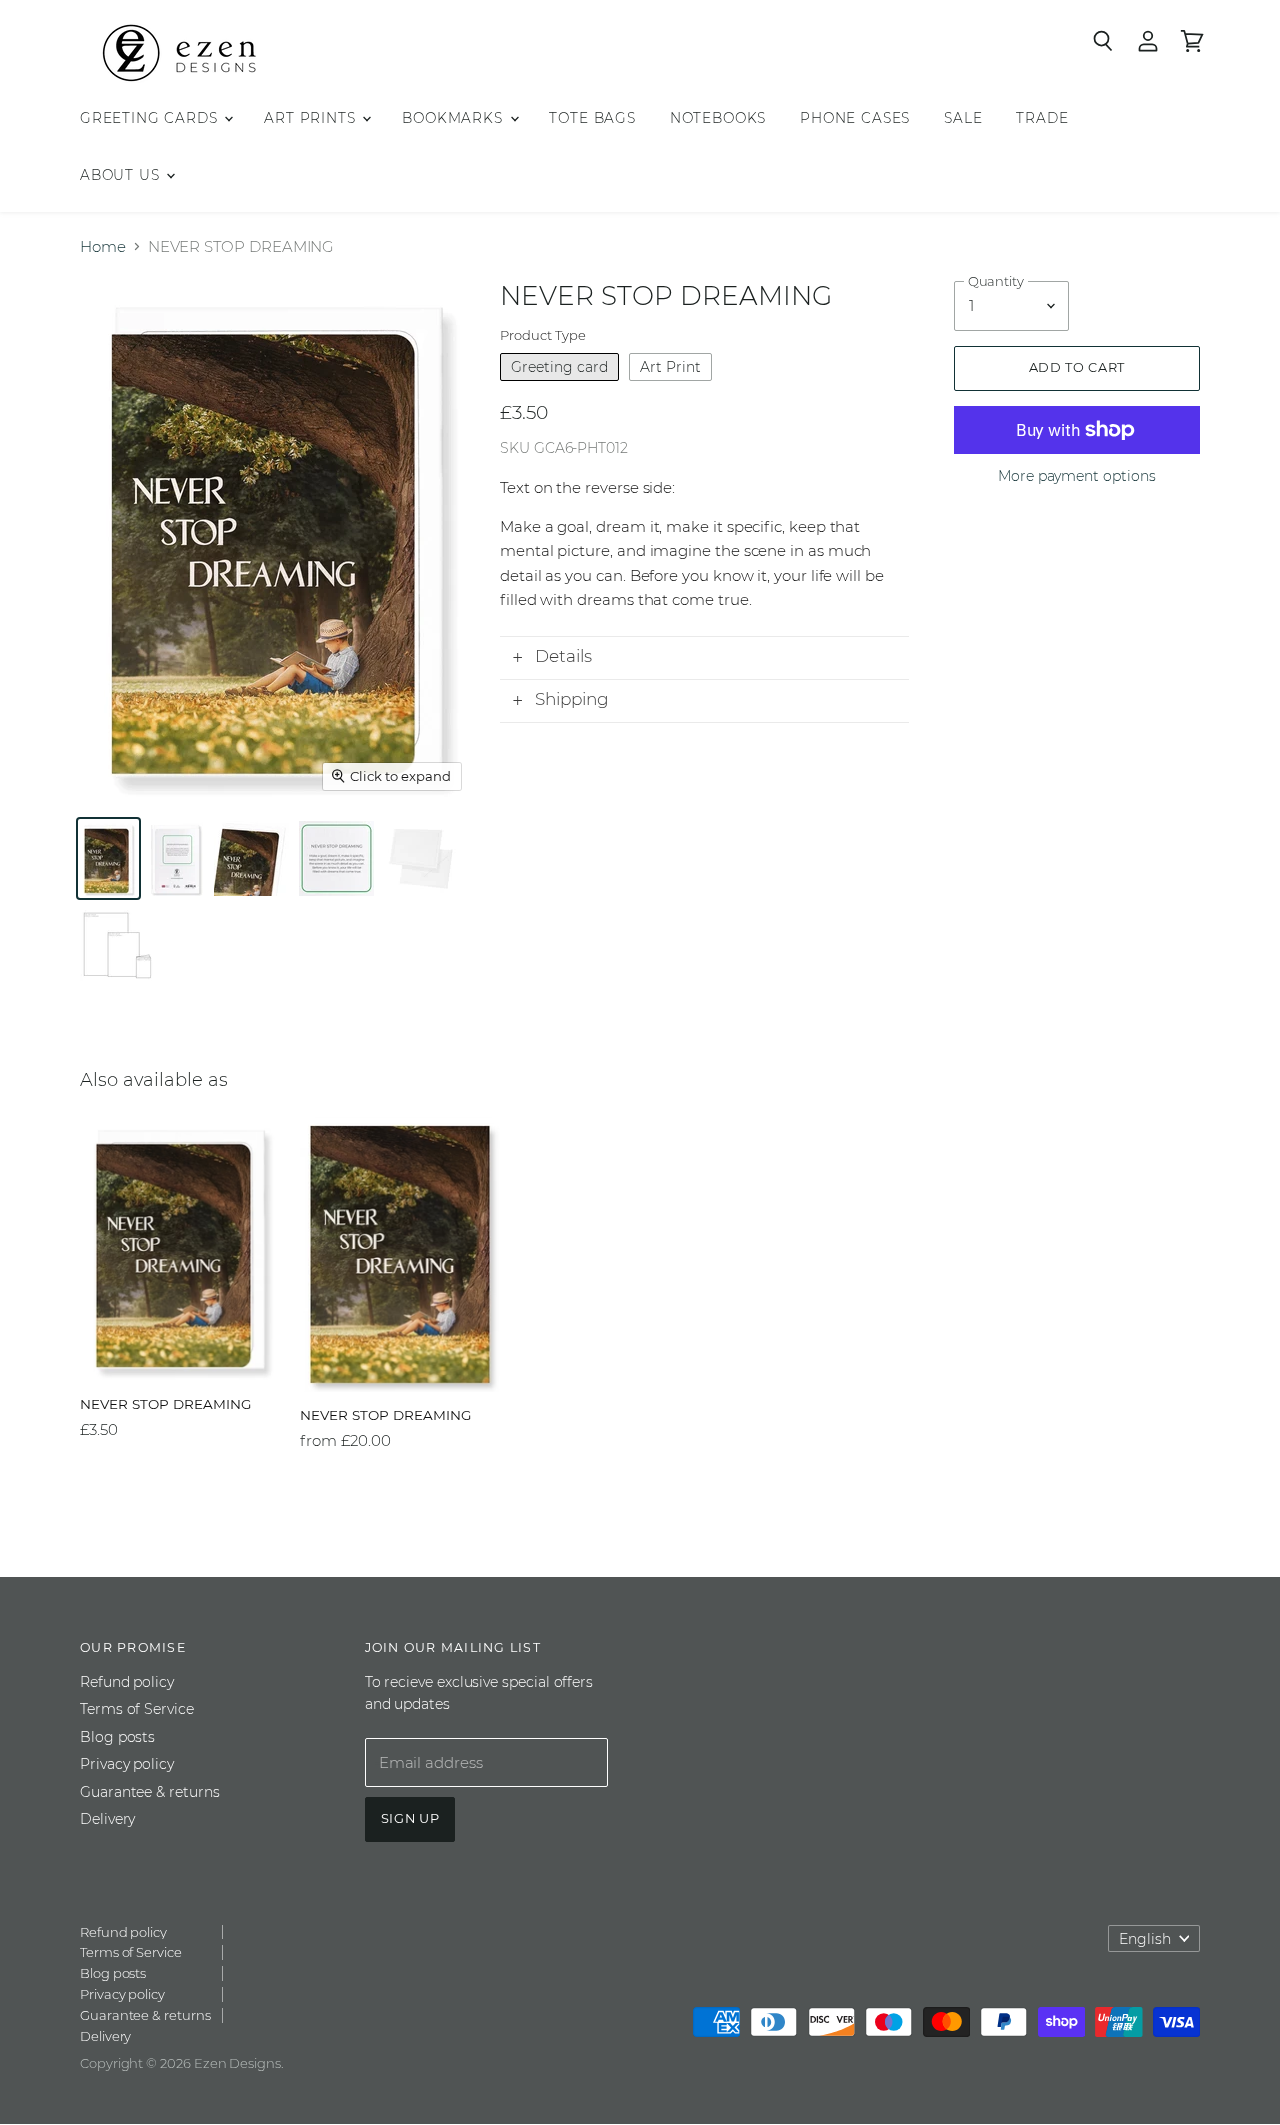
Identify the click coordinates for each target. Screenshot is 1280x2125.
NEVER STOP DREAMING (165, 1404)
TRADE (1042, 118)
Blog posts (117, 1737)
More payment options (1077, 476)
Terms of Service (137, 1709)
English (1145, 1939)
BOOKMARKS (454, 118)
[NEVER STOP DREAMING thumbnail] (251, 858)
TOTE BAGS (592, 118)
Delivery (107, 1819)
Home (103, 246)
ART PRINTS (312, 118)
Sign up (410, 1818)
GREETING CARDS (151, 118)
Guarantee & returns (150, 1792)
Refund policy (127, 1682)
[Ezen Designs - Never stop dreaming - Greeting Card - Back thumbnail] (175, 858)
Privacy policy (127, 1764)
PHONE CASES (855, 118)
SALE (963, 118)
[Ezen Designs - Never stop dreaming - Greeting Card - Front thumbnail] (108, 858)
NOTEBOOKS (718, 118)
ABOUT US (122, 175)
